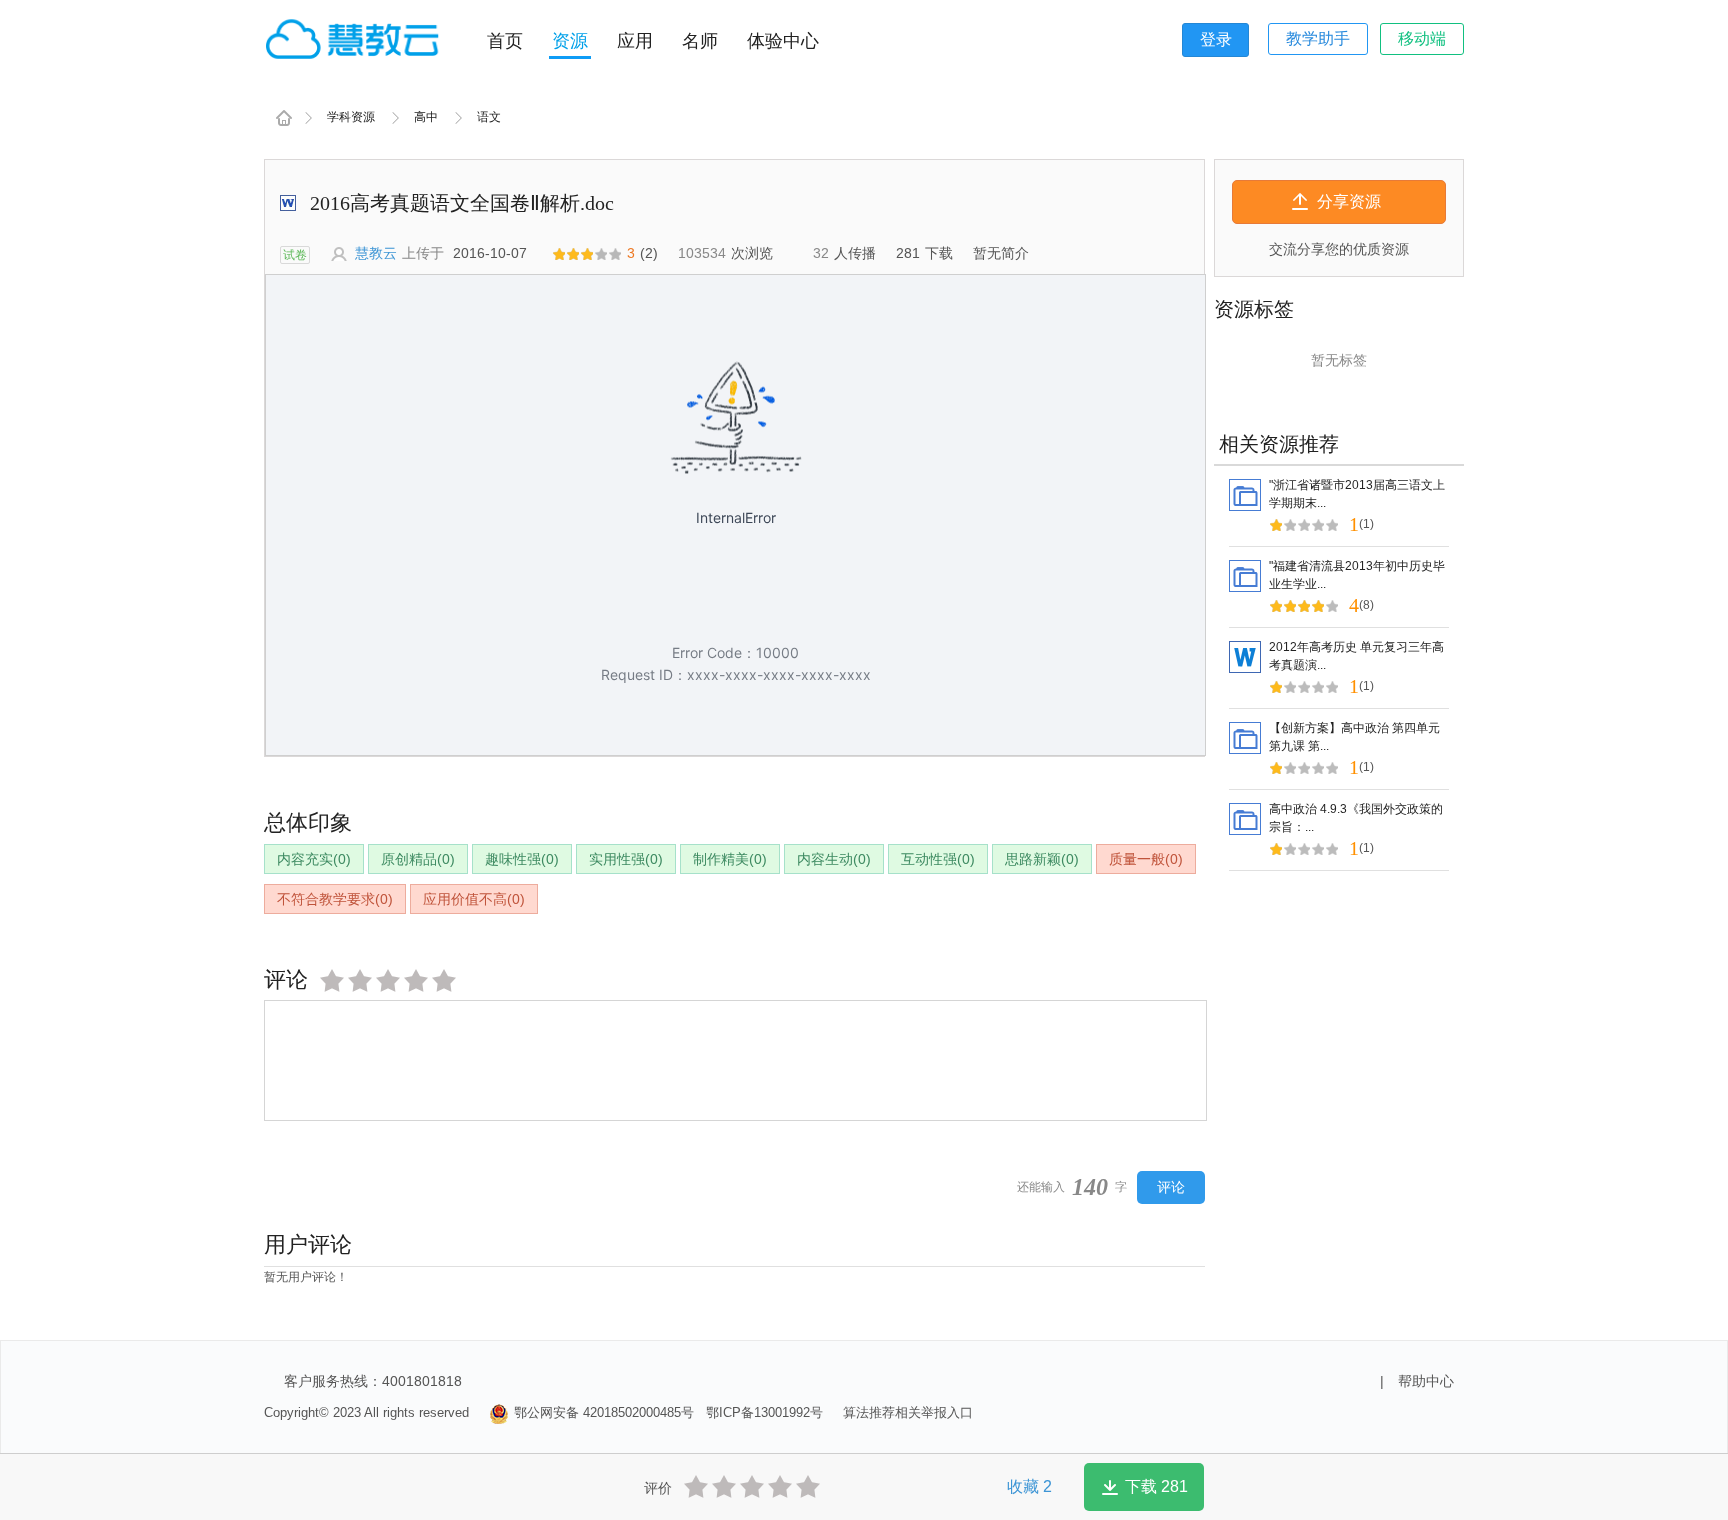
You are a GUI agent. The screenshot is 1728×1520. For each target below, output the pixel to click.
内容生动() (834, 859)
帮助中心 (1426, 1381)
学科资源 (351, 117)
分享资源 (1349, 201)
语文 (489, 117)
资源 (570, 41)
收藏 (1029, 1486)
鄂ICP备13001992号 (764, 1412)
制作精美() (730, 859)
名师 (700, 41)
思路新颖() (1042, 859)
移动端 (1422, 38)
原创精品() (418, 859)
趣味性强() (522, 859)
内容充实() (314, 859)
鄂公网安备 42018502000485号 (604, 1412)
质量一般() (1146, 859)
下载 (1156, 1486)
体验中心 (783, 41)
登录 (1216, 39)
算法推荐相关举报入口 (908, 1412)
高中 (426, 117)
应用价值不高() (474, 899)
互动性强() (938, 859)
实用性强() (626, 859)
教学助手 (1318, 38)
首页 (505, 41)
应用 (635, 41)
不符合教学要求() (335, 899)
